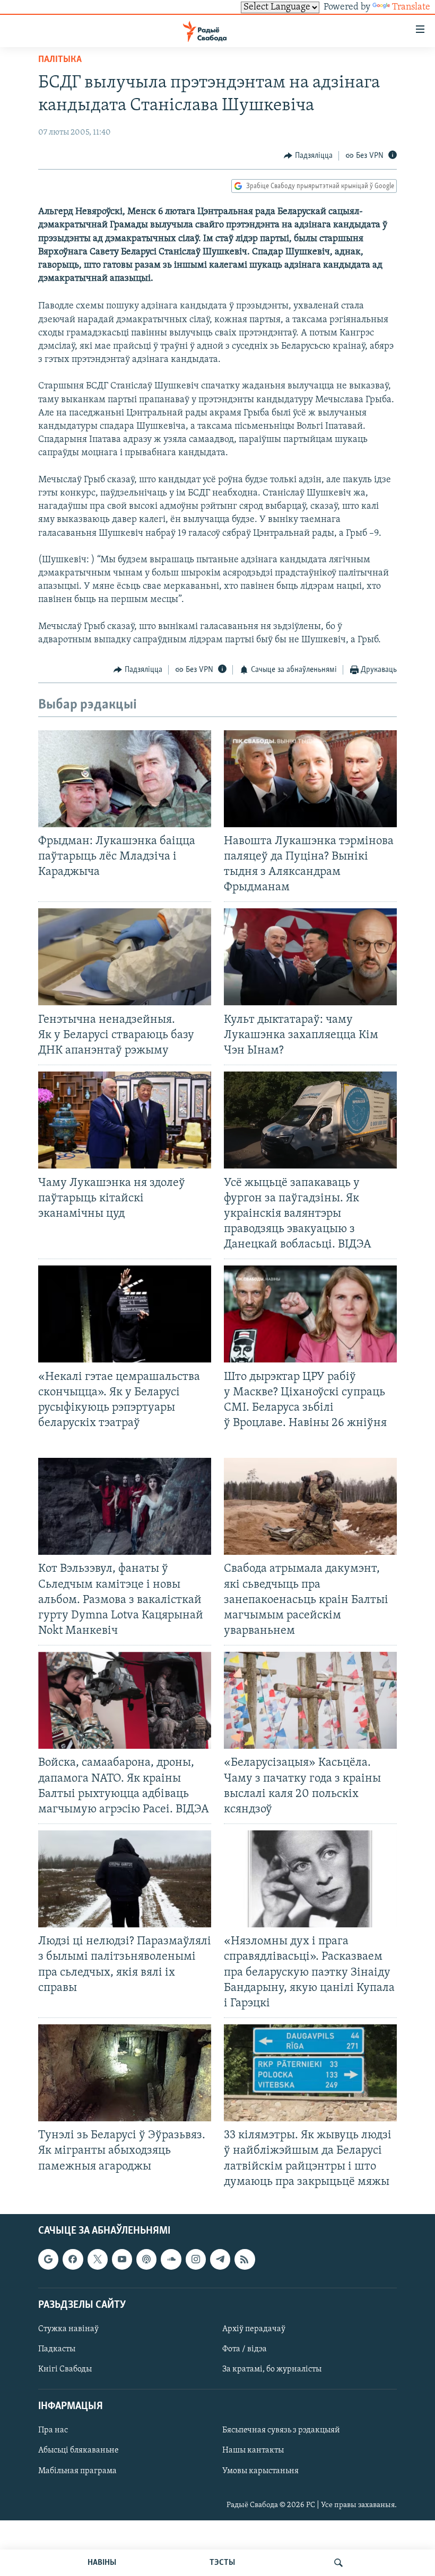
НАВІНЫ (102, 2563)
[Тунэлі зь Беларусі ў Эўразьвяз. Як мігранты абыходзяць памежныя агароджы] (125, 2073)
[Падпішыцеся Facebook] (73, 2259)
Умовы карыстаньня (260, 2471)
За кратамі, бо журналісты (272, 2369)
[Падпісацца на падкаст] (146, 2259)
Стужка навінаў (68, 2329)
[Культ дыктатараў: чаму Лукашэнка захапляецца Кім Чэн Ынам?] (310, 957)
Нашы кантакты (253, 2450)
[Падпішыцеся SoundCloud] (171, 2259)
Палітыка (60, 60)
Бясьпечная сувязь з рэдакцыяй (281, 2430)
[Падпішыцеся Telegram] (220, 2259)
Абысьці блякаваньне (79, 2450)
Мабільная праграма (77, 2471)
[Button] (308, 156)
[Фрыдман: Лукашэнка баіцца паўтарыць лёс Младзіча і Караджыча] (125, 779)
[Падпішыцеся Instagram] (196, 2259)
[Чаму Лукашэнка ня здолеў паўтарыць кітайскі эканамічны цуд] (125, 1120)
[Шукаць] (338, 2563)
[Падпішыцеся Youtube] (122, 2259)
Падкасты (57, 2349)
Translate (411, 7)
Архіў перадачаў (254, 2329)
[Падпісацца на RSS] (245, 2259)
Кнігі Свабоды (65, 2369)
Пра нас (53, 2430)
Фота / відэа (245, 2349)
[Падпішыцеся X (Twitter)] (98, 2259)
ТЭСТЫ (222, 2563)
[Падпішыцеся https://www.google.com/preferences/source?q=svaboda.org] (48, 2259)
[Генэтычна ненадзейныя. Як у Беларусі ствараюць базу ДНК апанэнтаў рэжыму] (125, 957)
